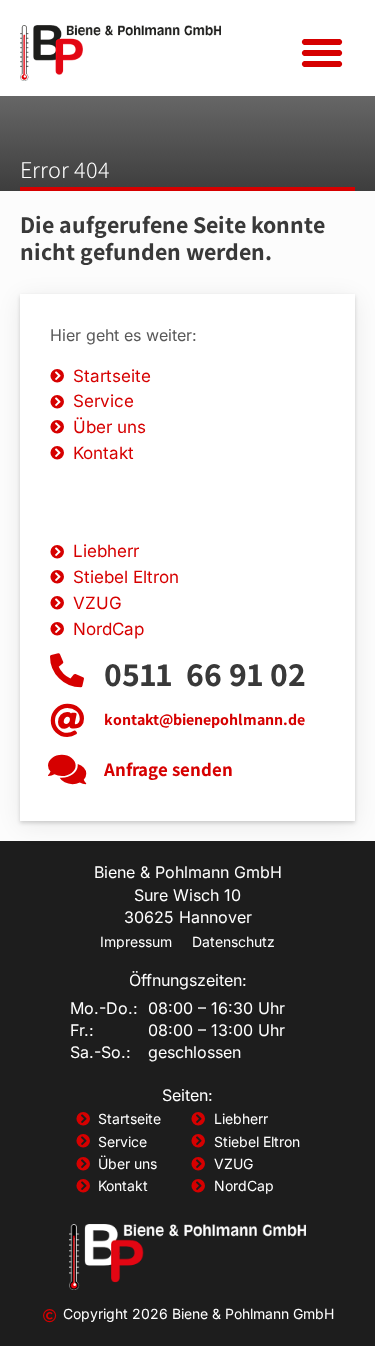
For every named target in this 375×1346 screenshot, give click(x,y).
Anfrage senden (168, 769)
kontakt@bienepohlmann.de (204, 719)
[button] (322, 53)
